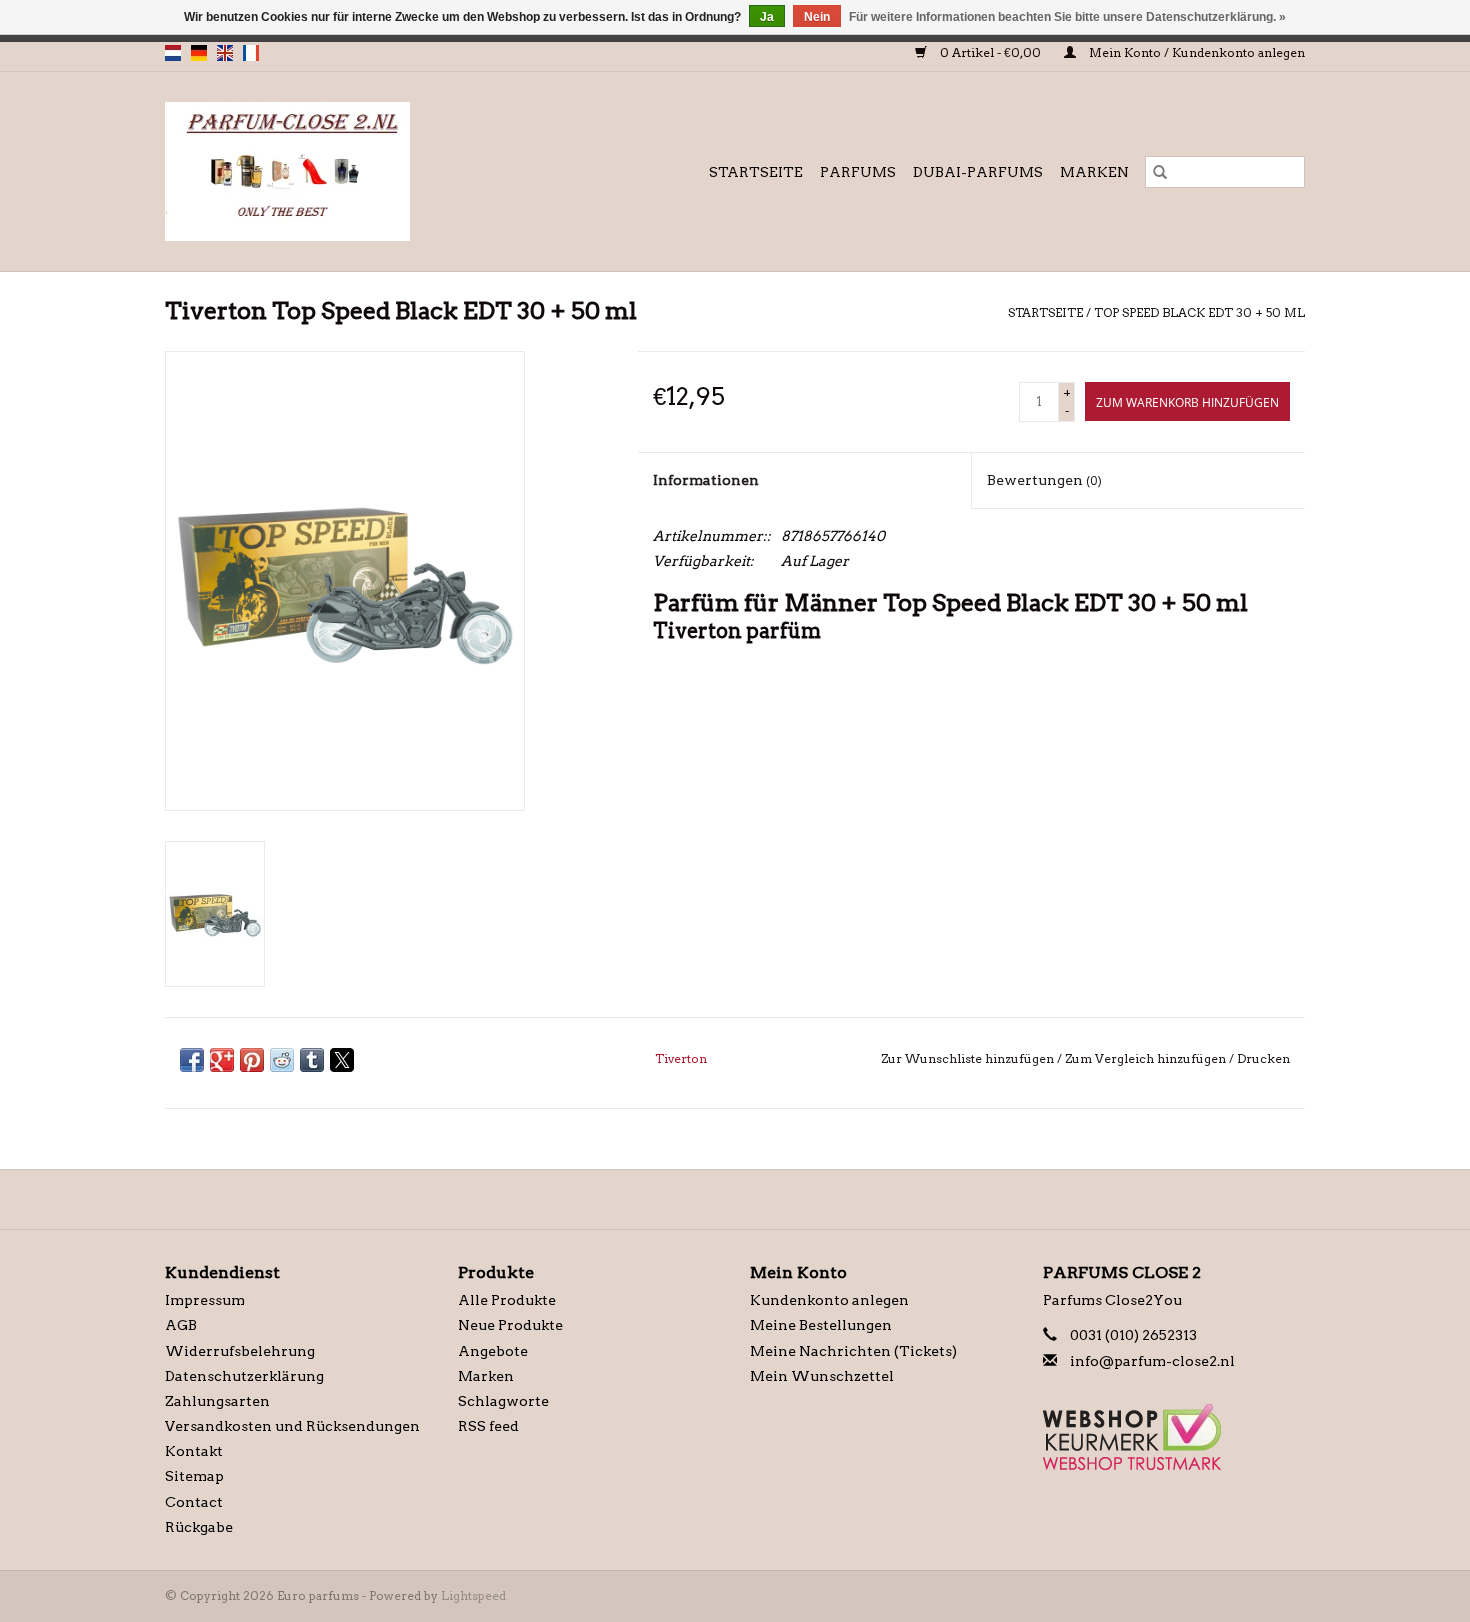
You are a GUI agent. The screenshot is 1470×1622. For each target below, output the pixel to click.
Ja (767, 17)
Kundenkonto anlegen (829, 1300)
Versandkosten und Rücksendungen (292, 1426)
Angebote (493, 1351)
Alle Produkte (507, 1300)
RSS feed (488, 1426)
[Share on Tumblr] (312, 1060)
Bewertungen (1044, 480)
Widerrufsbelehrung (240, 1351)
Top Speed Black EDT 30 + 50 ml (1199, 312)
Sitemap (194, 1476)
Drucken (1263, 1058)
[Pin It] (252, 1060)
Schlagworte (503, 1401)
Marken (1094, 172)
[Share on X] (342, 1060)
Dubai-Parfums (978, 172)
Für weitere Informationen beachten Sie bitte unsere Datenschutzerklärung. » (1067, 17)
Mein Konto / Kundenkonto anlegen (1195, 52)
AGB (181, 1325)
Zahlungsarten (217, 1401)
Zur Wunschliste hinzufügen (969, 1058)
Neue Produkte (510, 1325)
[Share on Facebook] (192, 1060)
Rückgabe (199, 1527)
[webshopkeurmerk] (1174, 1437)
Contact (194, 1502)
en (225, 53)
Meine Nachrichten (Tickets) (853, 1351)
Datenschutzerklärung (244, 1376)
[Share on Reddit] (282, 1060)
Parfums (858, 172)
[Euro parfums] (330, 171)
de (199, 53)
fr (251, 53)
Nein (817, 17)
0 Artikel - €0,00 (990, 52)
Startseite (756, 172)
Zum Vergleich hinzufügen (1147, 1058)
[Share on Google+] (222, 1060)
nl (173, 53)
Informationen (706, 480)
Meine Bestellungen (821, 1325)
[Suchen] (1160, 172)
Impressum (205, 1300)
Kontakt (194, 1451)
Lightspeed (473, 1595)
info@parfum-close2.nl (1152, 1361)
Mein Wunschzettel (822, 1376)
